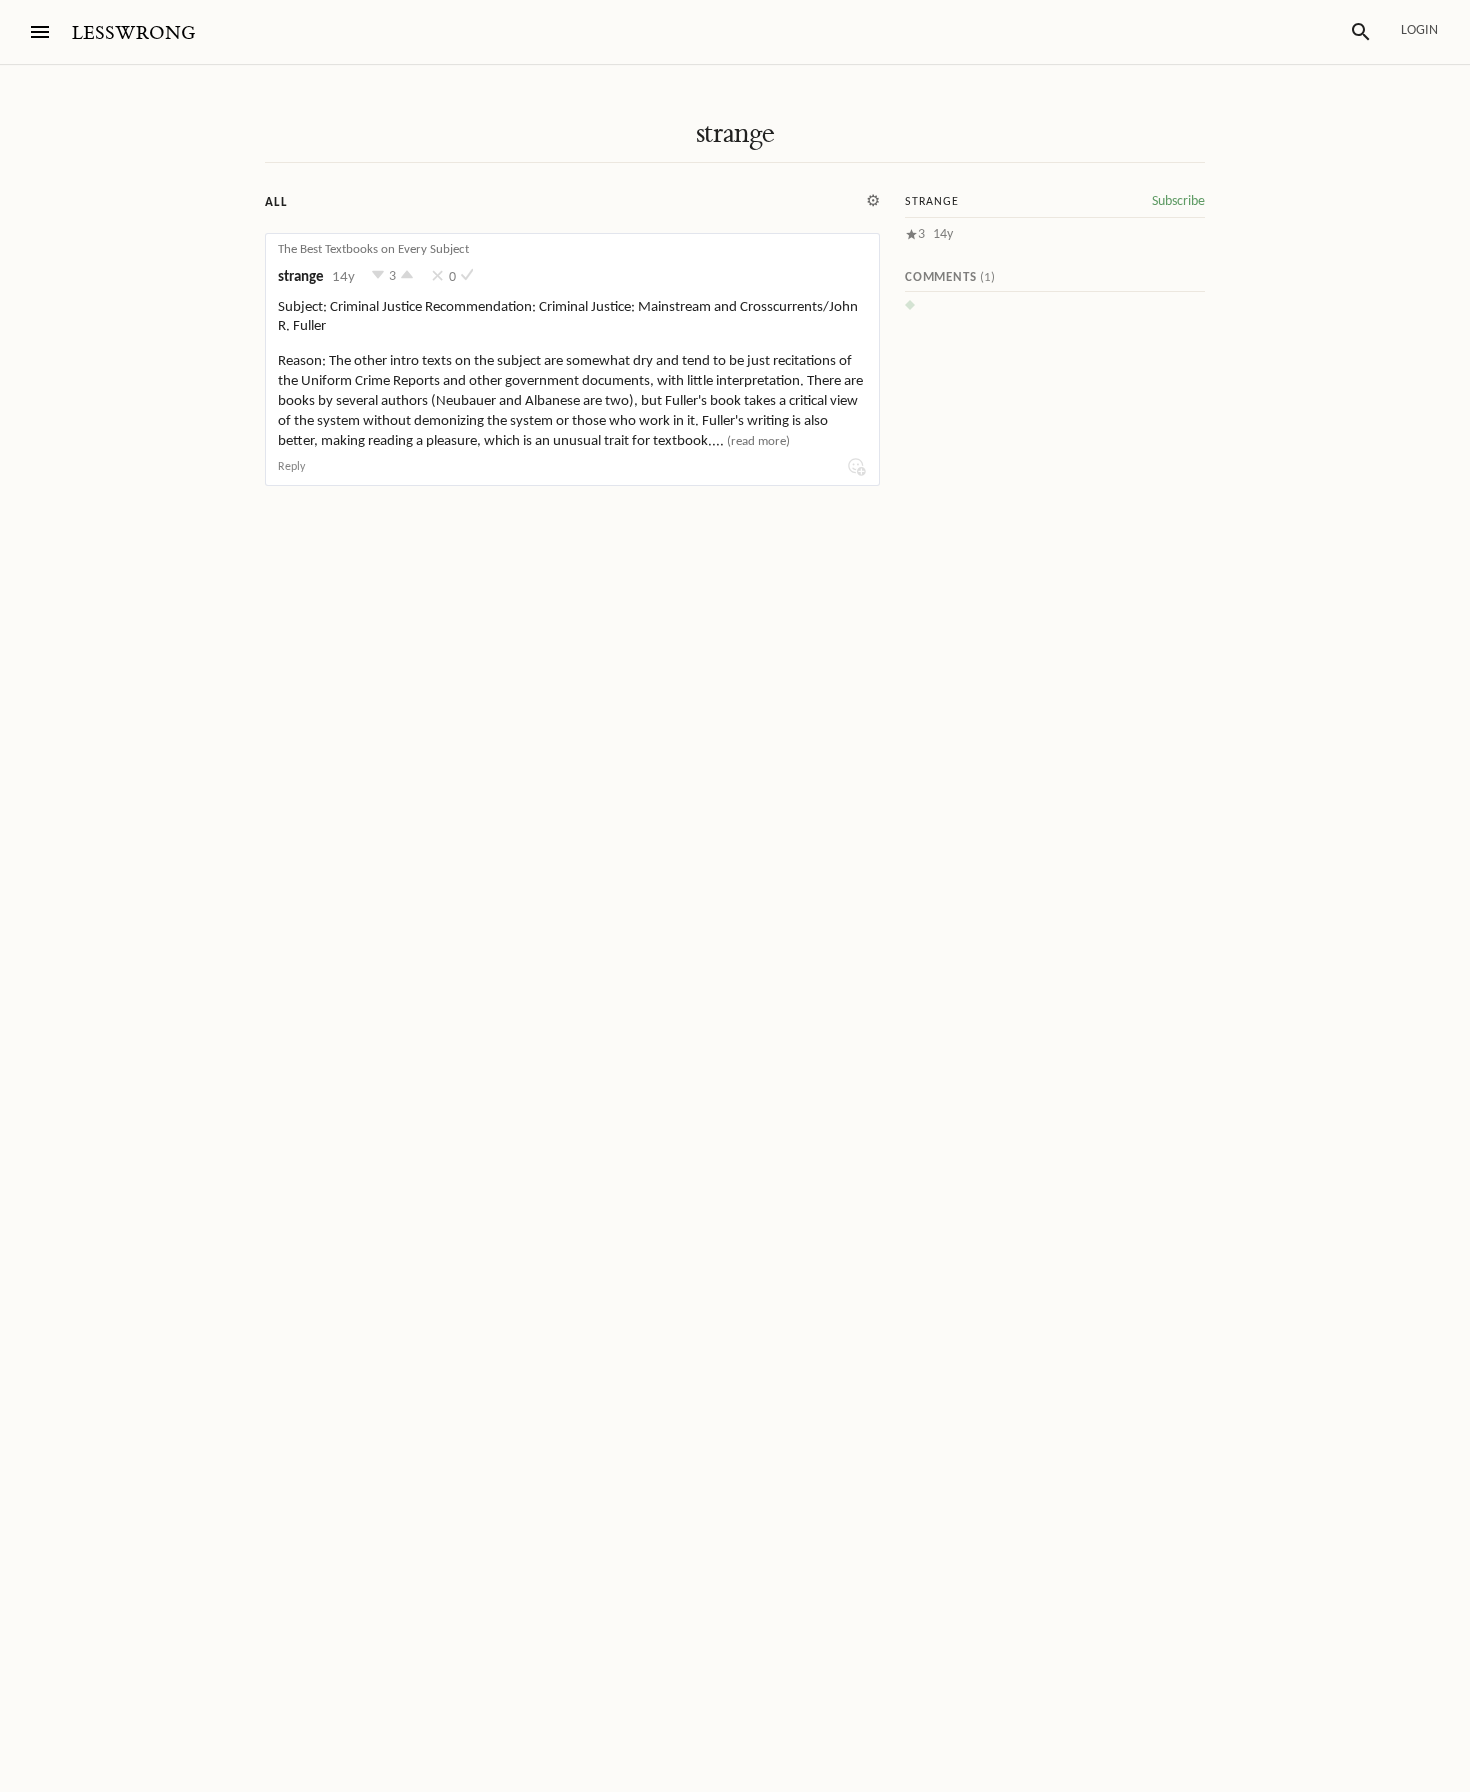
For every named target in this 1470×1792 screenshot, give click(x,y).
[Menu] (40, 32)
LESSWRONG (133, 33)
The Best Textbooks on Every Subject (373, 249)
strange (735, 133)
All (276, 202)
